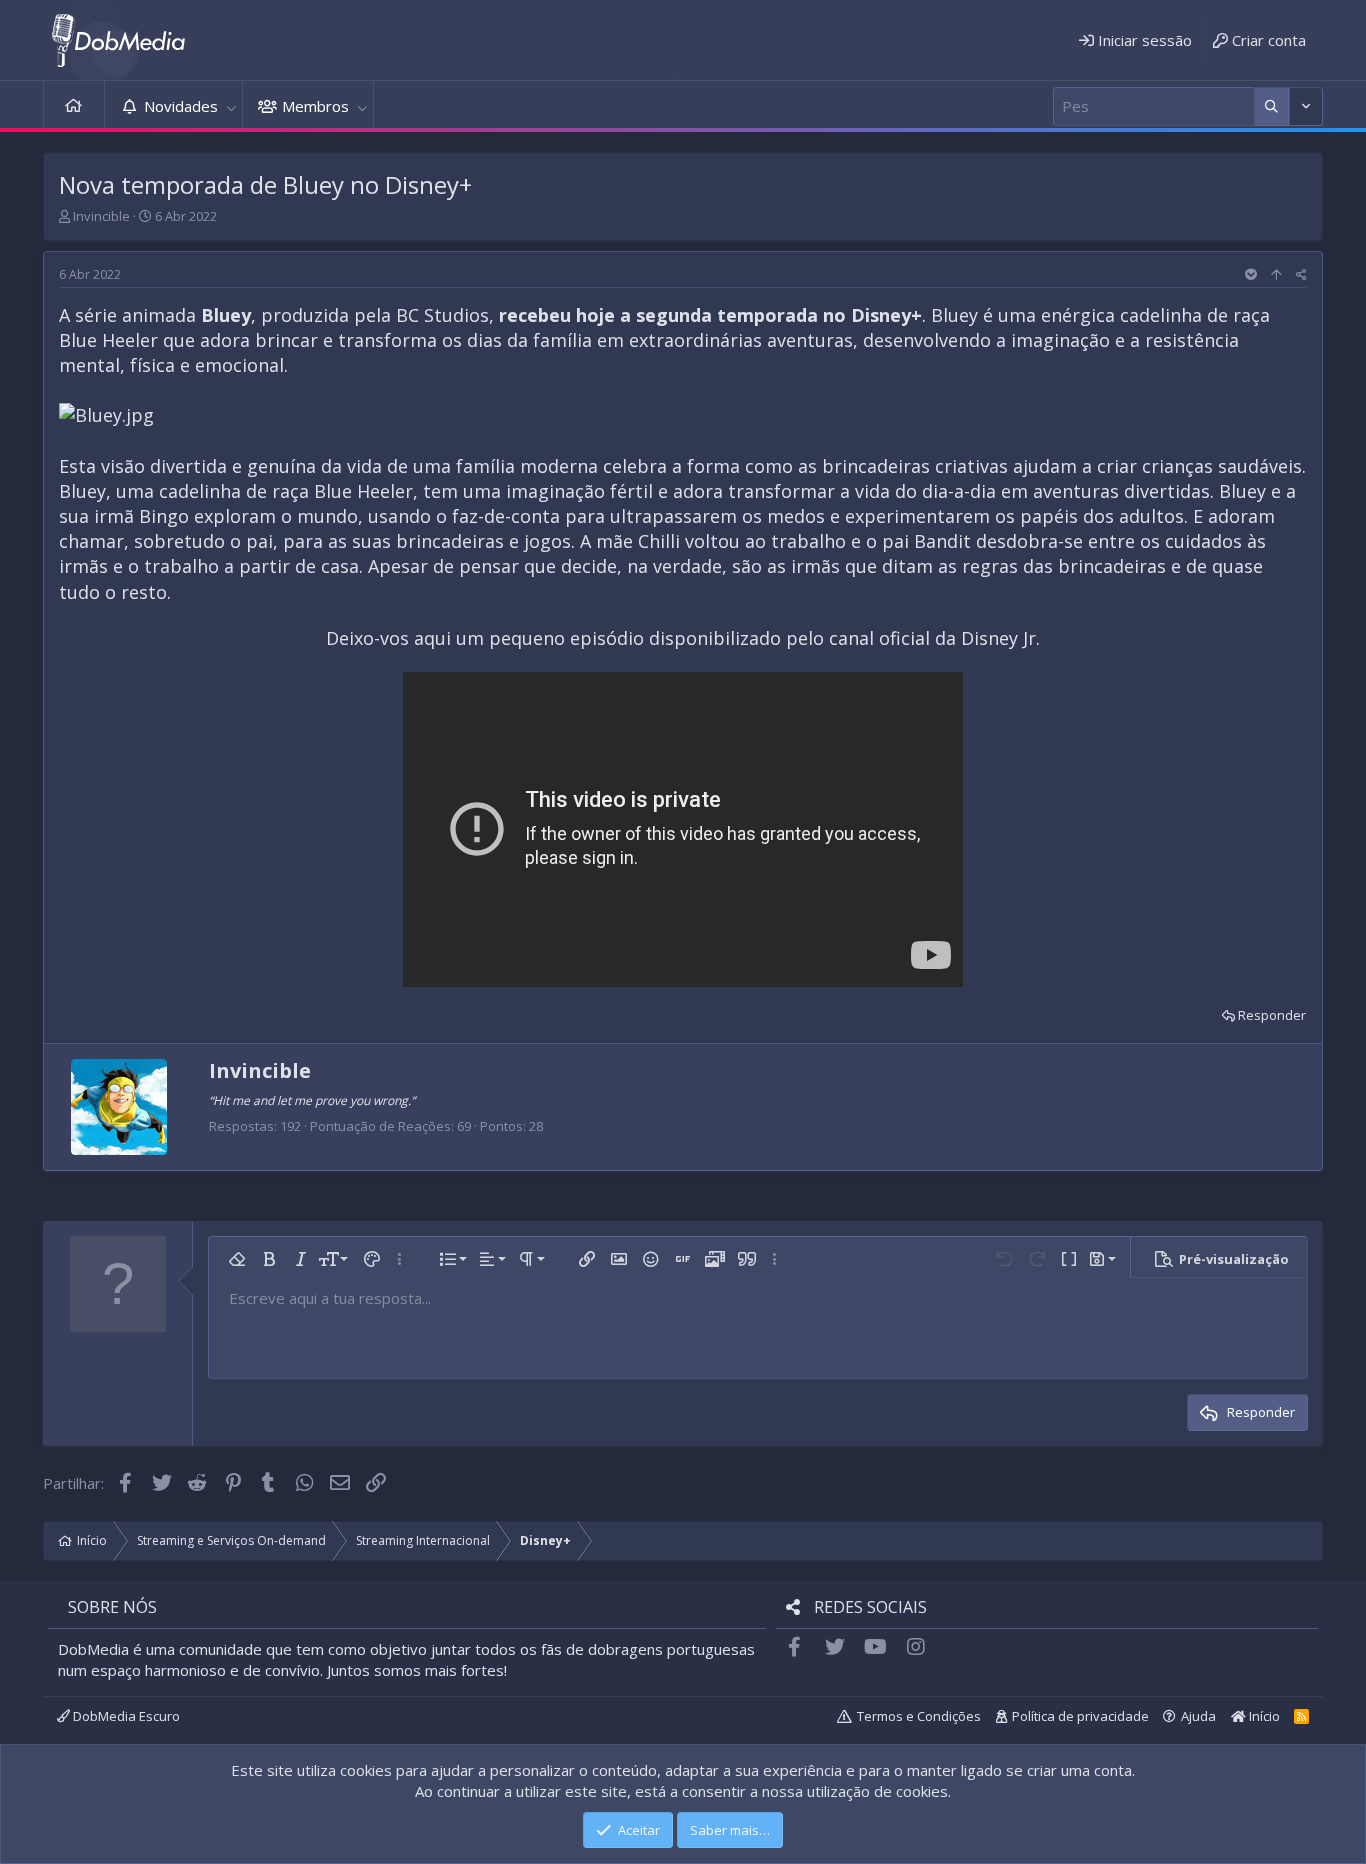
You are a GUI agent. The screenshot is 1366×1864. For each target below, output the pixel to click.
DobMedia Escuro (125, 1716)
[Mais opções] (1271, 106)
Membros (315, 106)
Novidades (181, 106)
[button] (231, 106)
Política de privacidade (1080, 1716)
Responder (1272, 1015)
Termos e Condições (919, 1716)
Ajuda (1198, 1716)
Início (74, 106)
